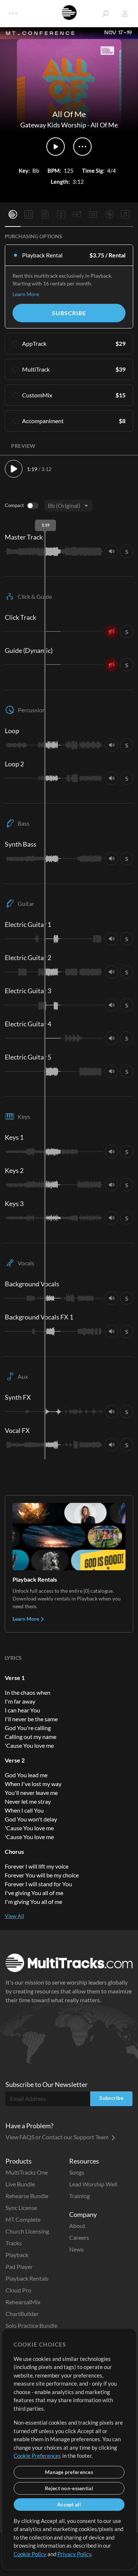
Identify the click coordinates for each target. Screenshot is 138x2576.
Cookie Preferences (37, 2456)
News (76, 2249)
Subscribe (69, 313)
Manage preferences (69, 2472)
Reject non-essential (69, 2488)
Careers (79, 2237)
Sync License (21, 2208)
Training (79, 2196)
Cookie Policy (30, 2554)
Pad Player (19, 2266)
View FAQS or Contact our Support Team (58, 2137)
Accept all (69, 2504)
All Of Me (104, 125)
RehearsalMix (23, 2302)
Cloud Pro (18, 2290)
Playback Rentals (27, 2278)
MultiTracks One (27, 2172)
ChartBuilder (22, 2314)
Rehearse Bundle (27, 2196)
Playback (17, 2255)
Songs (77, 2172)
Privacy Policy (74, 2554)
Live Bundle (20, 2184)
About (77, 2226)
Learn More (26, 294)
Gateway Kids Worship (53, 125)
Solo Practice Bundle (31, 2325)
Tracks (14, 2243)
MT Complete (23, 2219)
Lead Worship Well (93, 2184)
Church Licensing (27, 2231)
